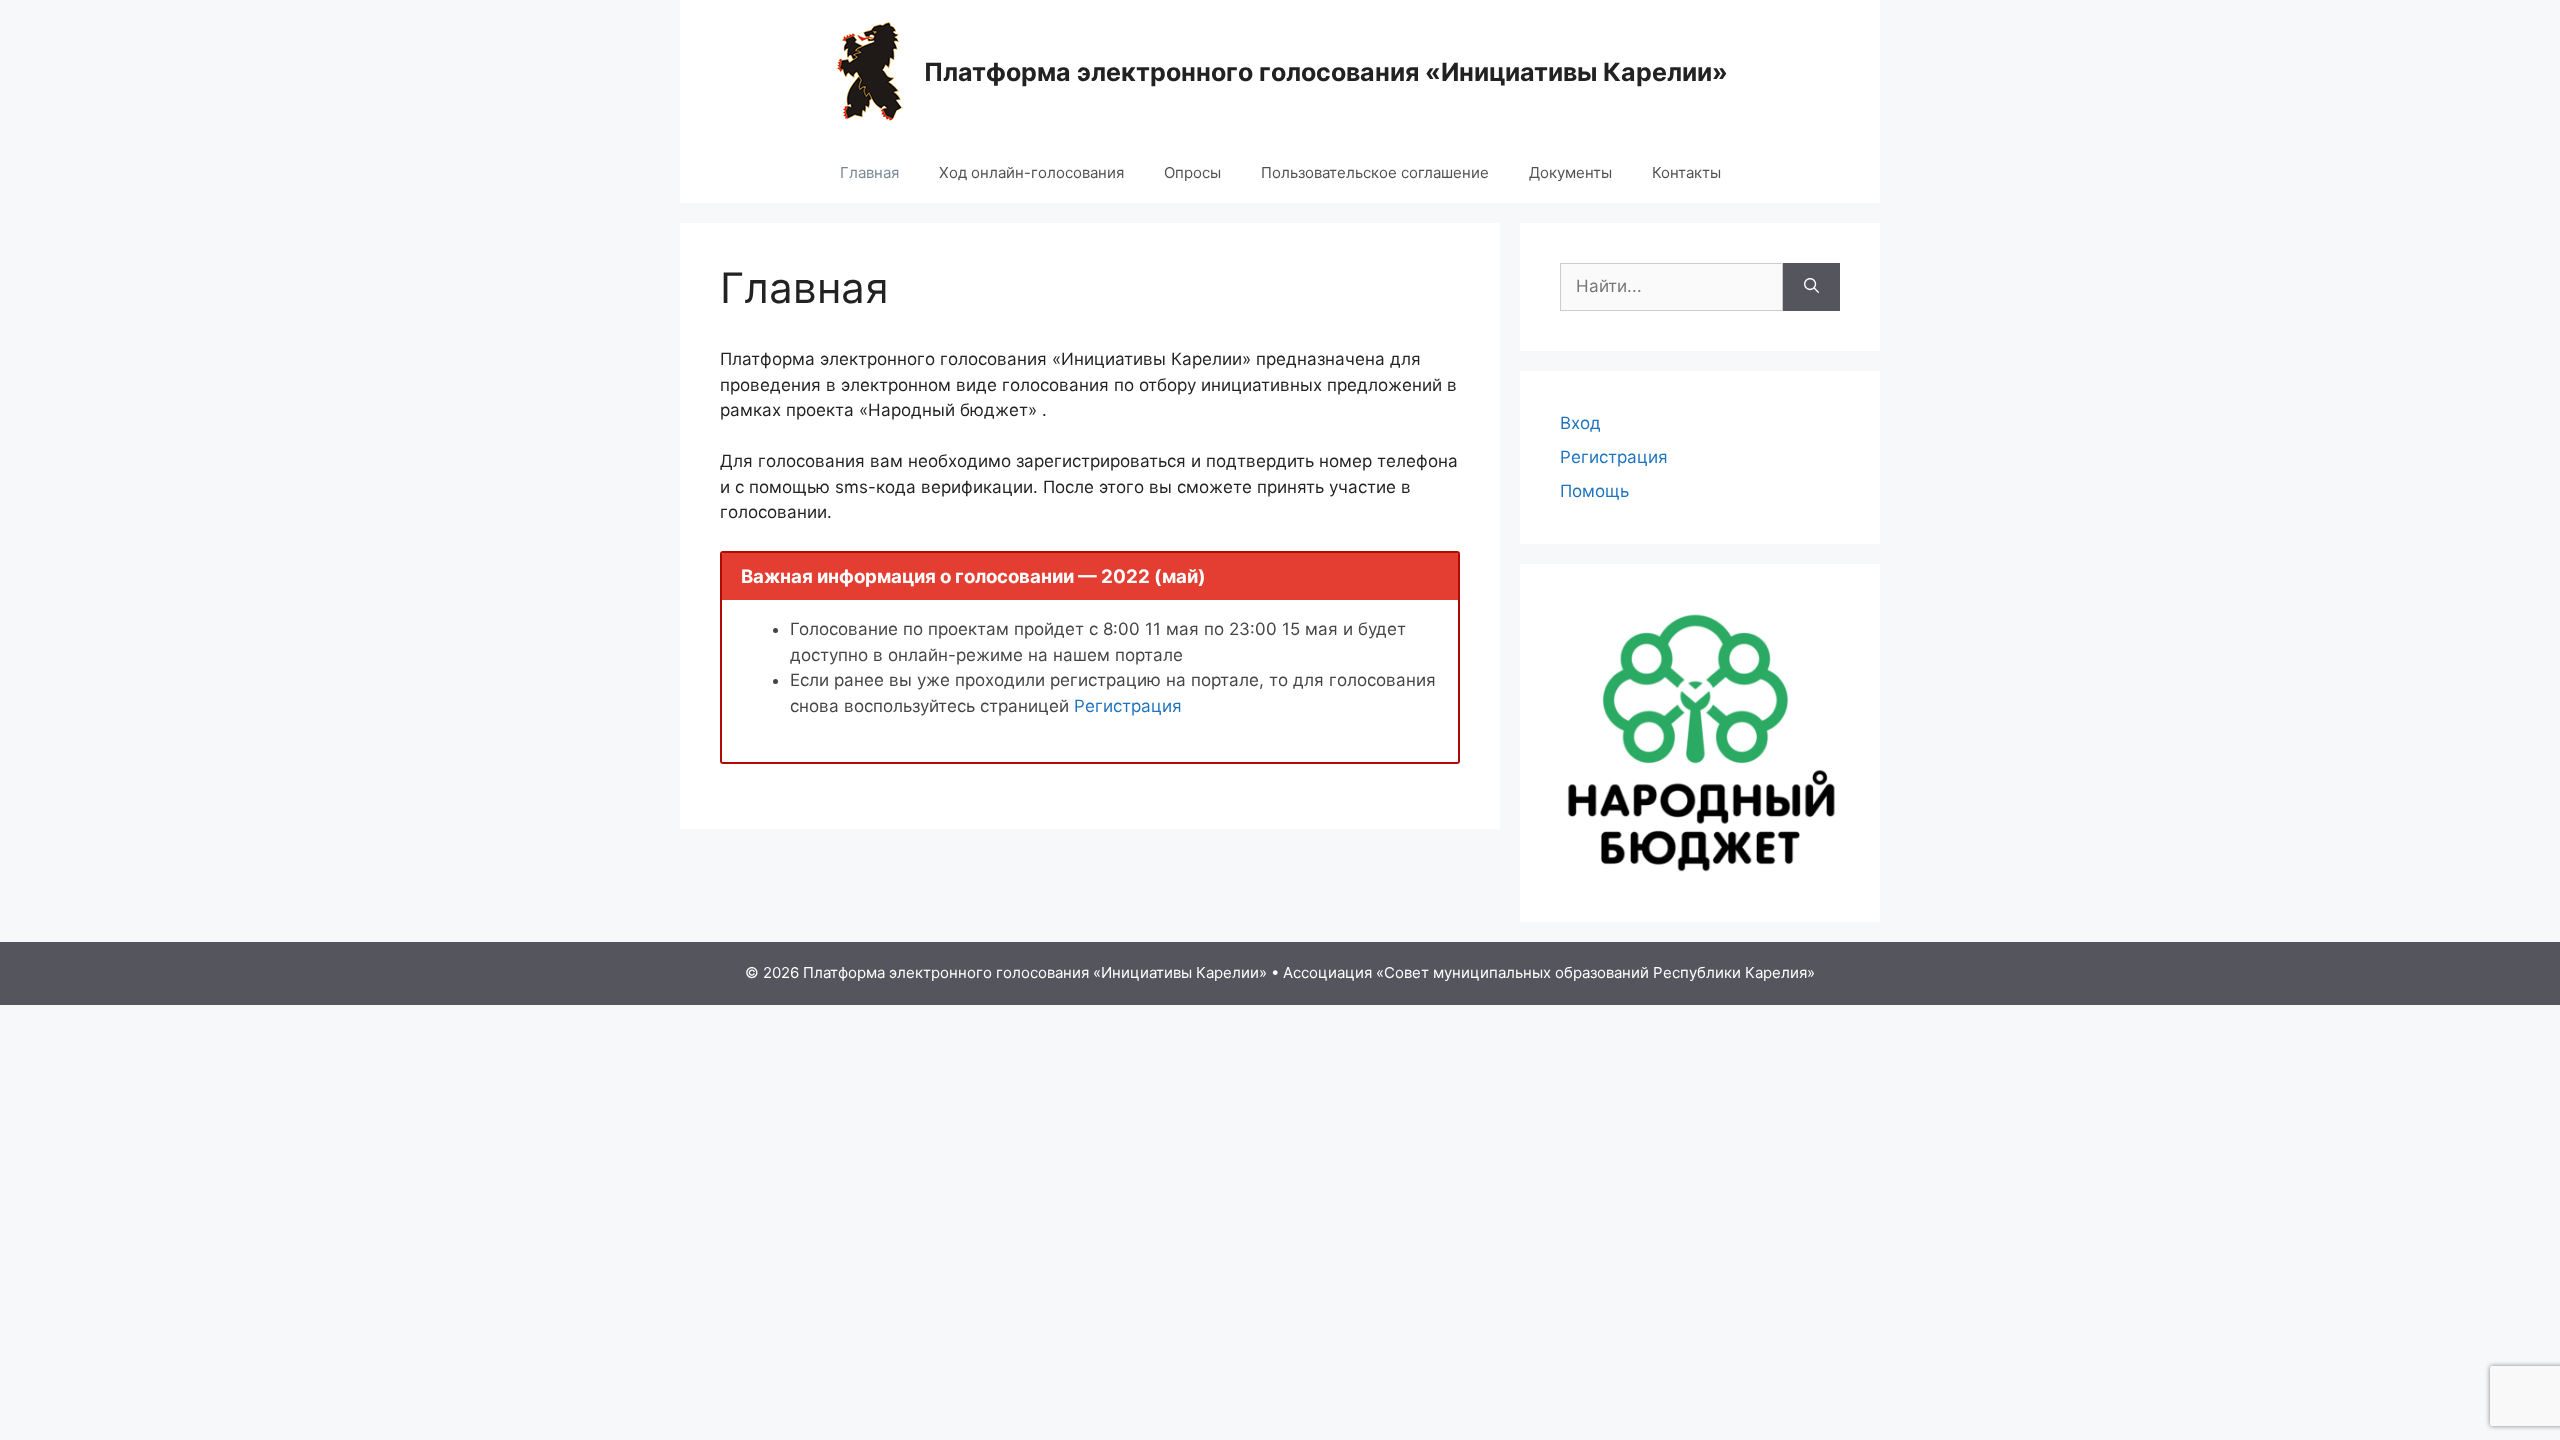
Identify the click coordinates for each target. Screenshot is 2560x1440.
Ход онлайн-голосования (1031, 172)
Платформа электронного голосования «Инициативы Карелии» (1326, 72)
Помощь (1594, 491)
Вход (1580, 423)
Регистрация (1128, 706)
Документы (1570, 172)
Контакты (1686, 172)
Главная (869, 172)
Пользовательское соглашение (1375, 172)
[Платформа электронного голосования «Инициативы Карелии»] (869, 70)
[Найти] (1811, 287)
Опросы (1192, 172)
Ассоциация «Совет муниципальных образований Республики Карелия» (1549, 972)
